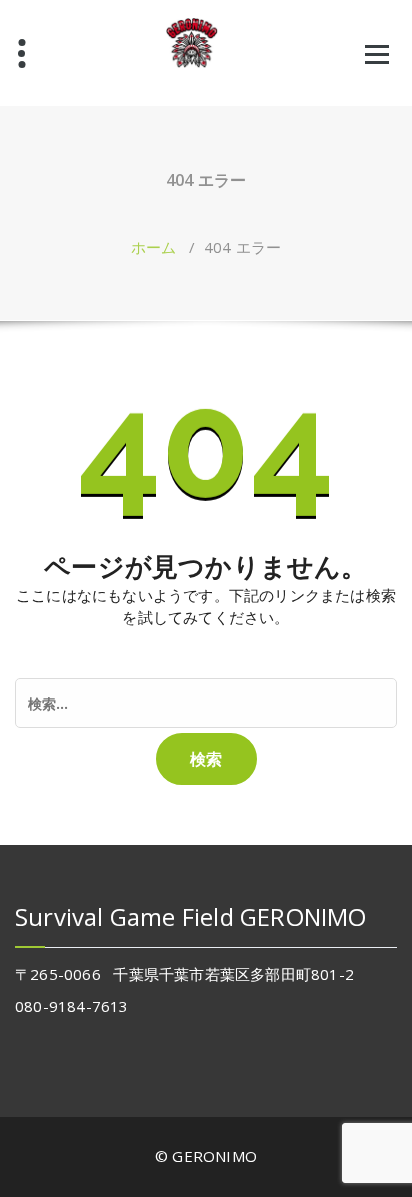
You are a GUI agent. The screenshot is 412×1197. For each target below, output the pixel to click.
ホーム (154, 247)
